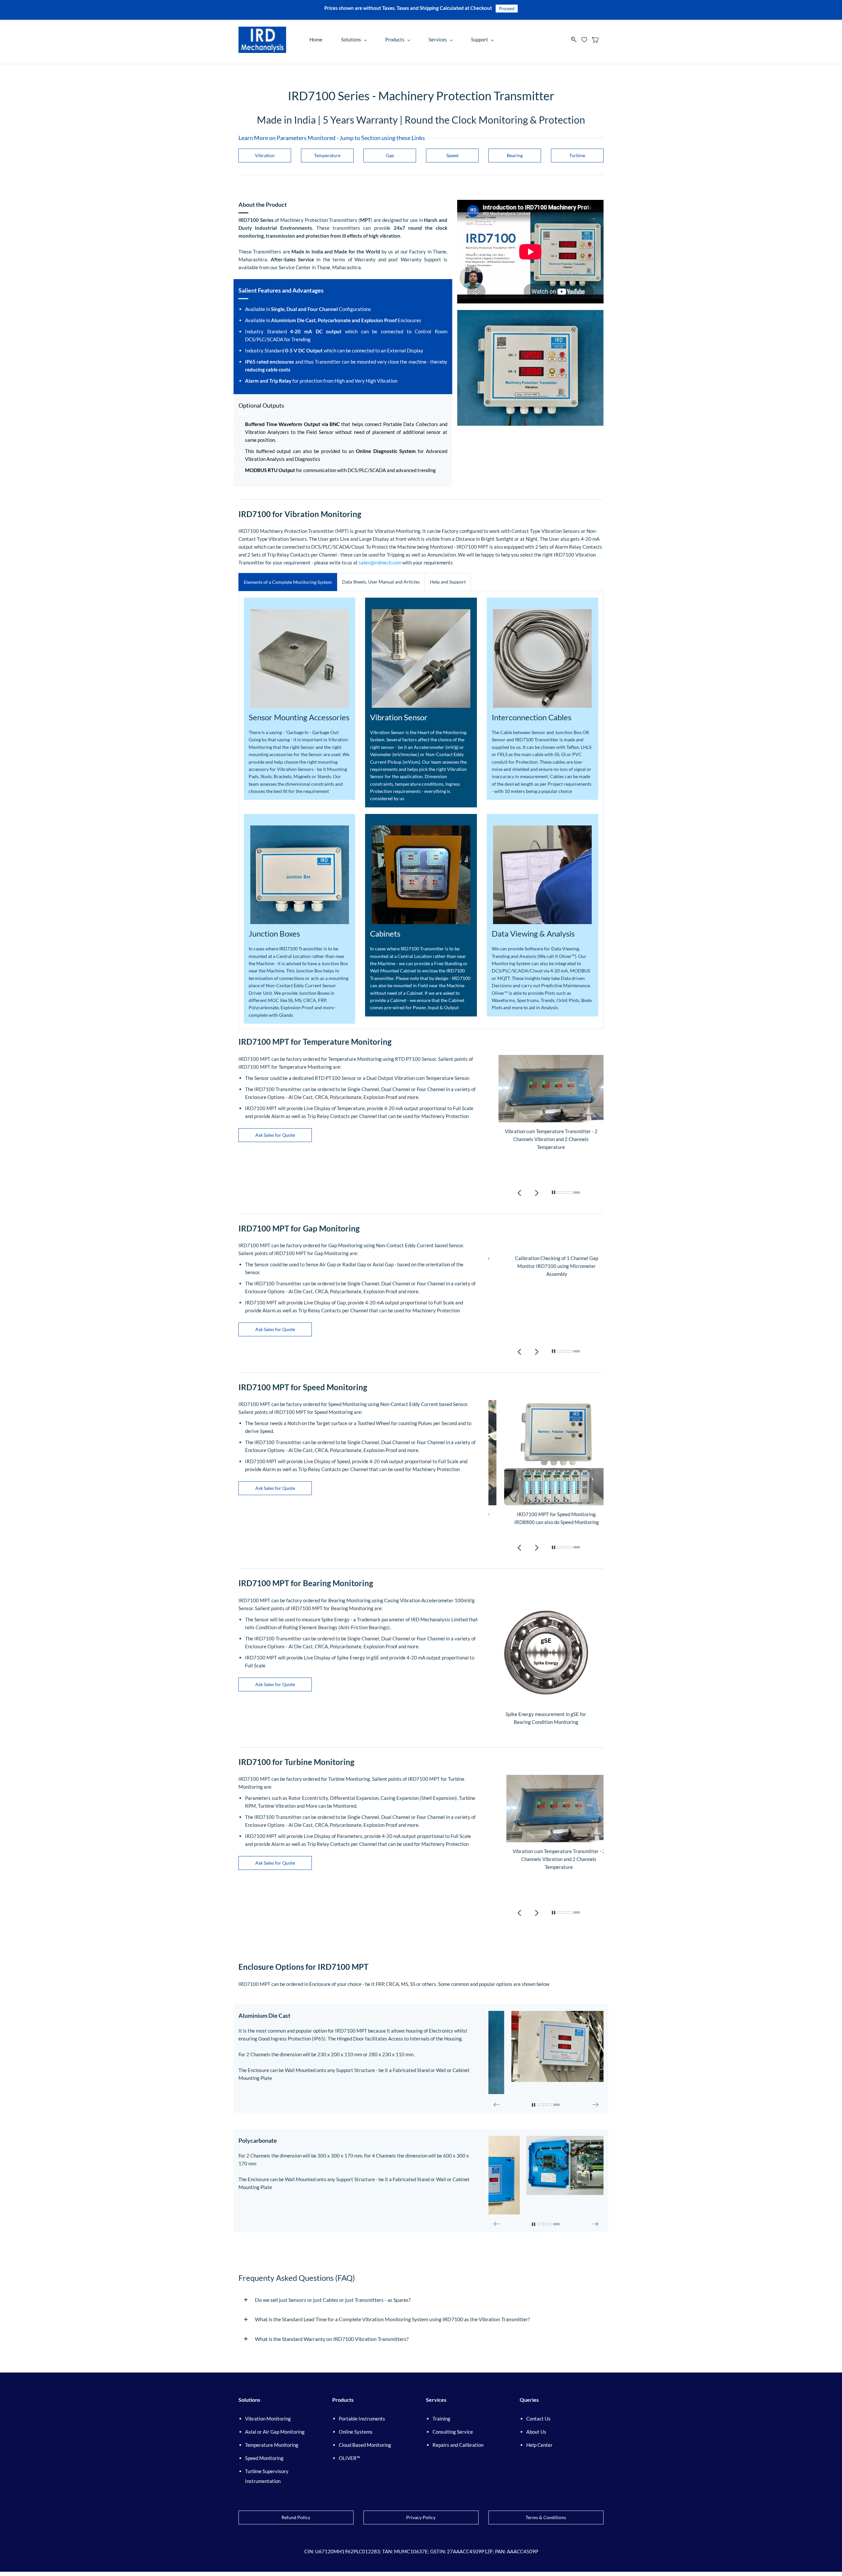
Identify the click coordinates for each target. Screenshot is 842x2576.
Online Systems (356, 2432)
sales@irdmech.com (380, 562)
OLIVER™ (349, 2458)
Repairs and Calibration (458, 2445)
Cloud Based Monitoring (365, 2445)
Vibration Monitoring (268, 2419)
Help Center (539, 2445)
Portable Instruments (362, 2419)
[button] (265, 155)
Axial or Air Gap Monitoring (275, 2432)
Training (441, 2419)
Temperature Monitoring (272, 2445)
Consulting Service (453, 2432)
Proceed (507, 9)
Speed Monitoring (264, 2458)
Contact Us (538, 2419)
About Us (536, 2432)
